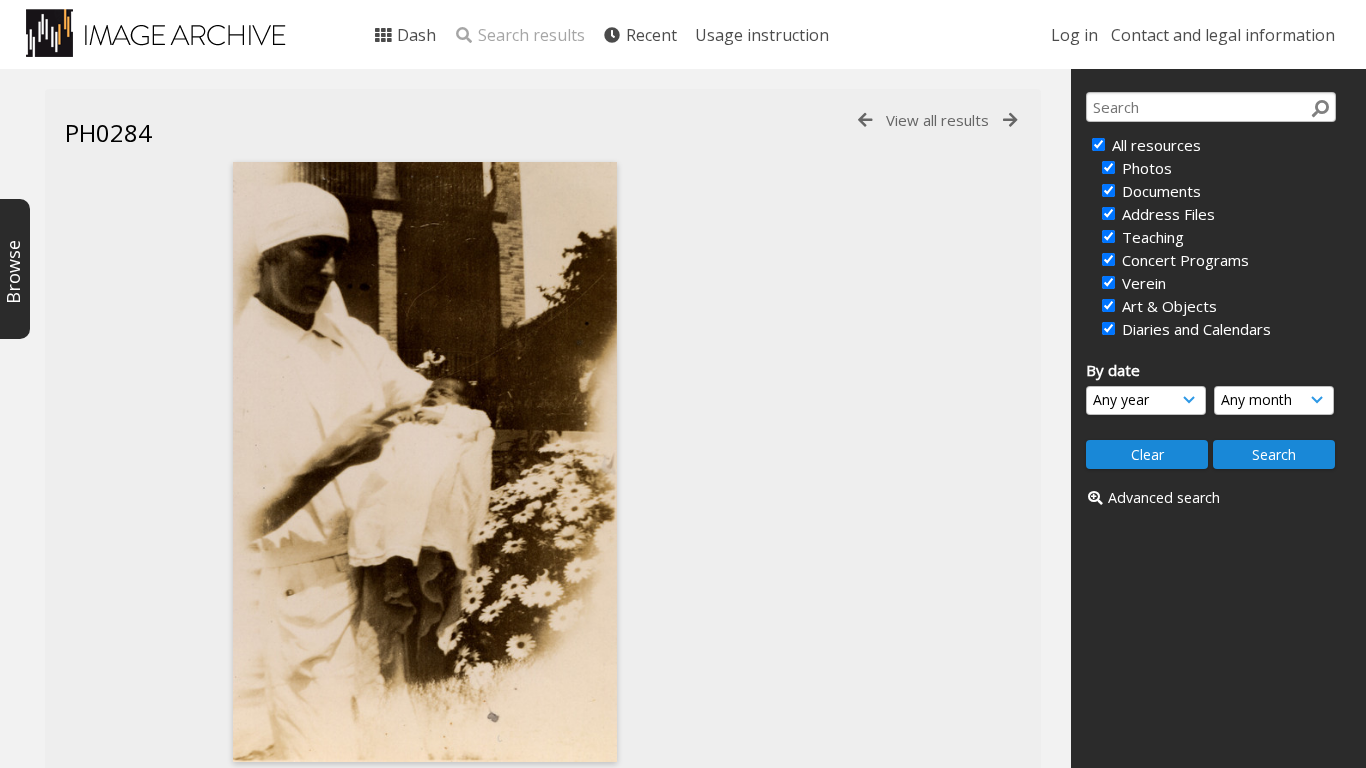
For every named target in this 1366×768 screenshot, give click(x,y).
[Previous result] (865, 120)
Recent (649, 35)
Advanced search (1164, 497)
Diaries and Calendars (1194, 329)
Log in (1074, 35)
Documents (1159, 191)
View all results (937, 120)
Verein (1142, 283)
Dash (414, 35)
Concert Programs (1183, 260)
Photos (1145, 168)
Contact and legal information (1223, 35)
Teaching (1151, 237)
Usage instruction (762, 35)
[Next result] (1010, 120)
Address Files (1166, 214)
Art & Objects (1167, 306)
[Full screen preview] (425, 462)
